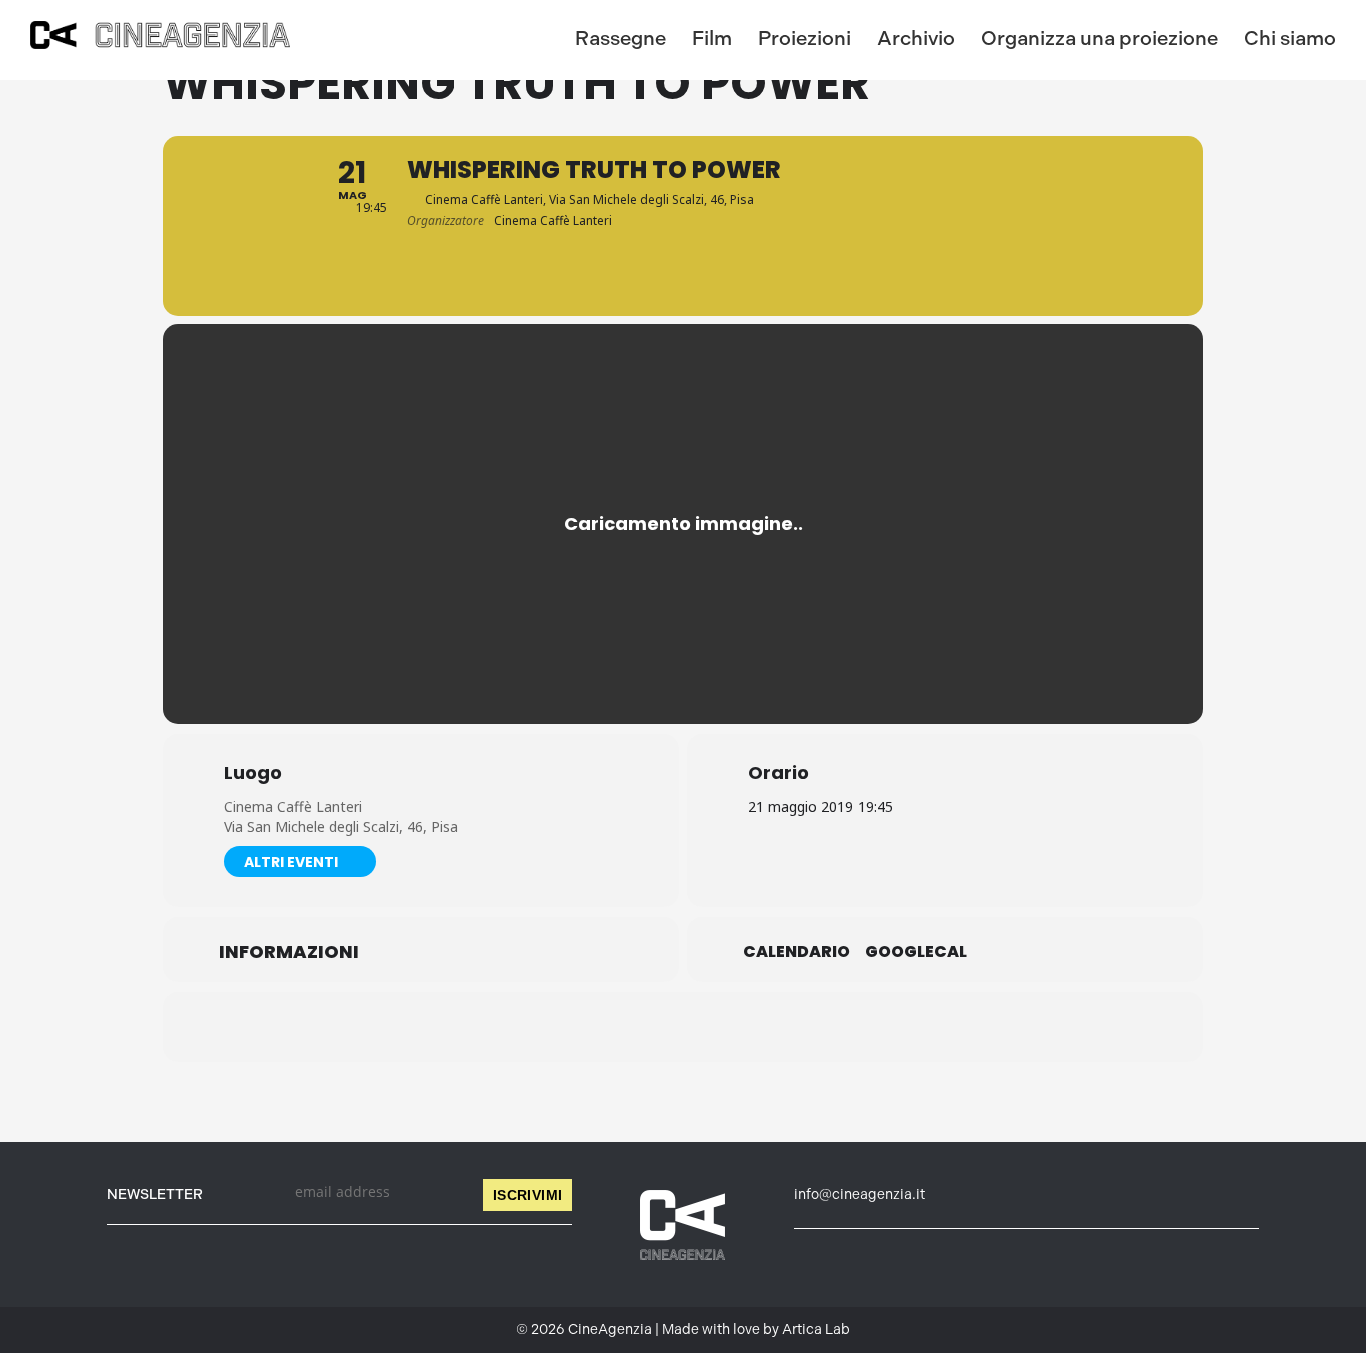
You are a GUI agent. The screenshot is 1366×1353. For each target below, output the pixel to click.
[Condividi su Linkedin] (633, 1027)
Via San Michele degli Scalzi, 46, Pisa (341, 826)
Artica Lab (816, 1329)
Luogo (253, 773)
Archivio (916, 38)
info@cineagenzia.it (859, 1194)
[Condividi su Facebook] (583, 1027)
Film (712, 38)
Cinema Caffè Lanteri (293, 806)
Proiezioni (804, 38)
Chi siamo (1290, 38)
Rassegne (620, 38)
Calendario (796, 952)
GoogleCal (916, 952)
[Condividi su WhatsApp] (683, 1027)
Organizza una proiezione (1099, 38)
